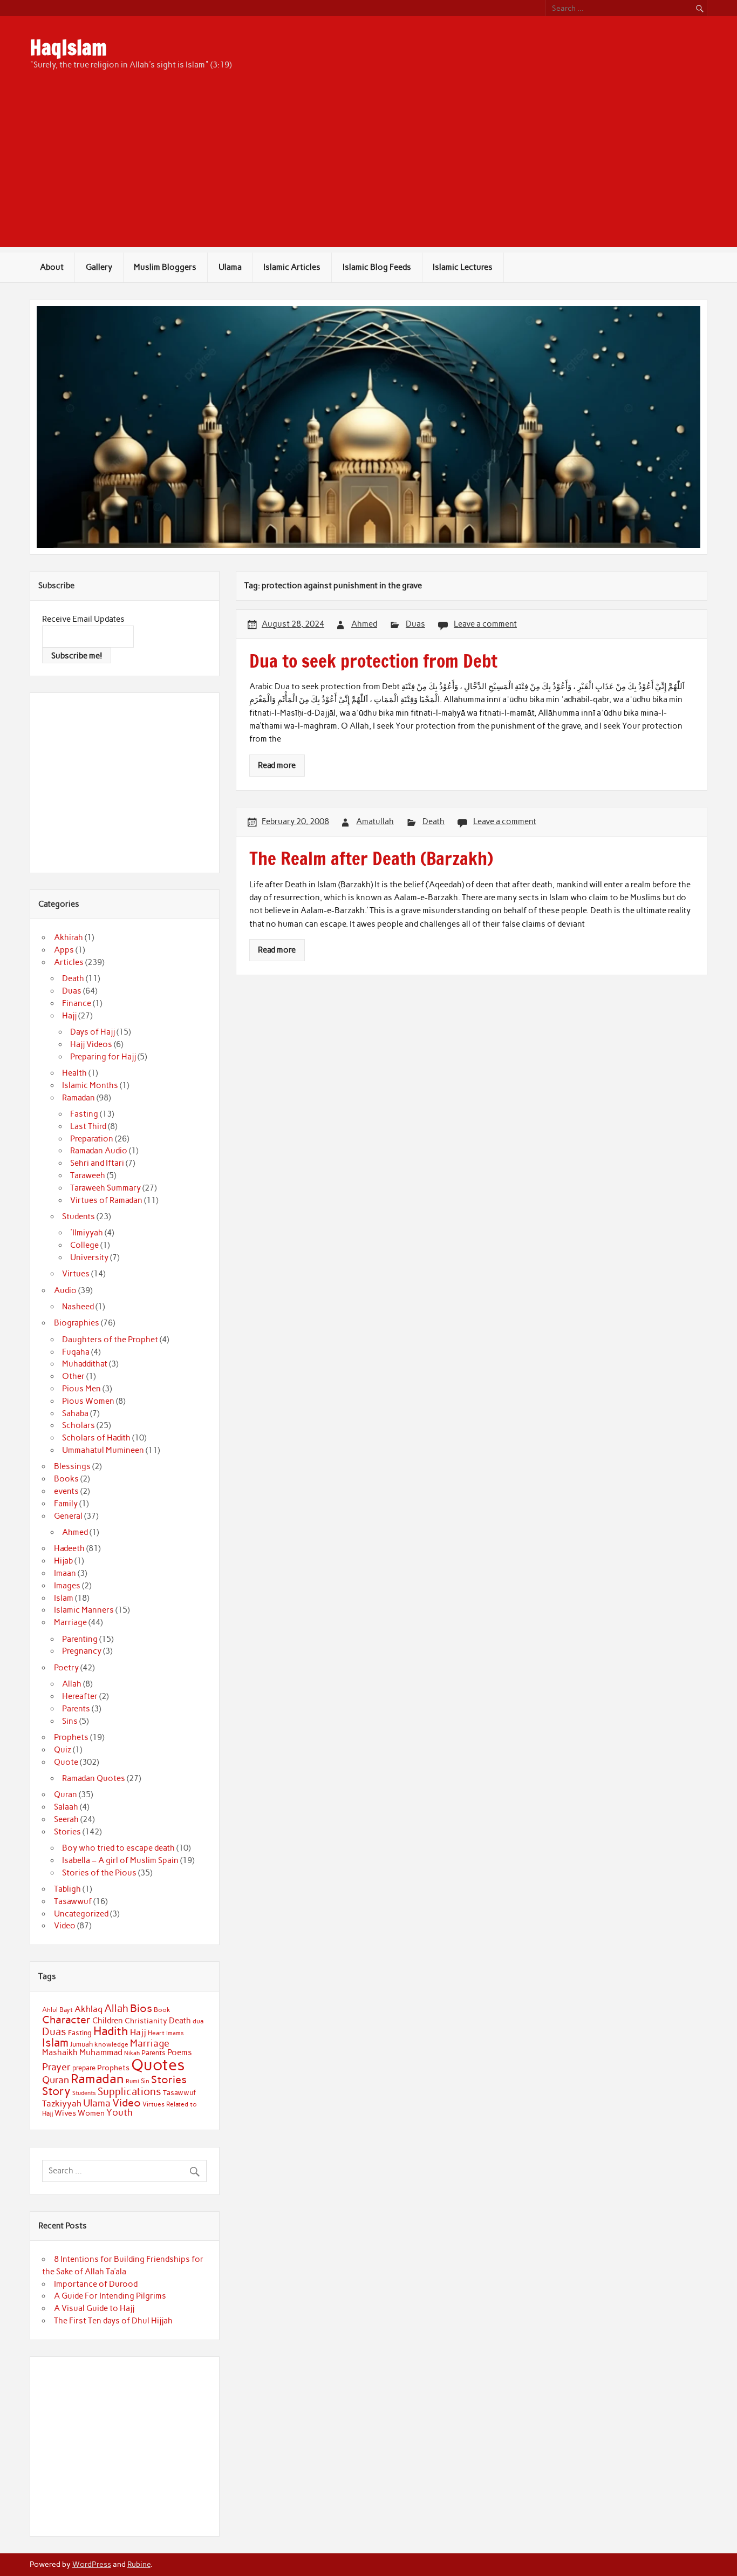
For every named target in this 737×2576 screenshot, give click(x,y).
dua (198, 2021)
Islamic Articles (292, 267)
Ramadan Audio (99, 1151)
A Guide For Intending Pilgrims (110, 2296)
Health (74, 1073)
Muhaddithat (85, 1364)
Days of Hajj (93, 1032)
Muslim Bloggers (165, 267)
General (68, 1516)
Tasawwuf (73, 1901)
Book (162, 2010)
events (66, 1491)
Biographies (77, 1323)
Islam (64, 1598)
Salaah (66, 1807)
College (84, 1245)
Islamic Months (90, 1085)
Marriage (70, 1622)
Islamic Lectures (463, 267)
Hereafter (80, 1696)
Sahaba (75, 1413)
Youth (120, 2112)
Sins (70, 1721)
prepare (84, 2068)
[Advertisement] (368, 172)
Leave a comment (485, 624)
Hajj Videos (91, 1044)
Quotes (158, 2065)
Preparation (92, 1139)
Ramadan (79, 1098)
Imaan (65, 1573)
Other (73, 1376)
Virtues (76, 1274)
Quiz (63, 1750)
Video (65, 1926)
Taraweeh (88, 1175)
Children (108, 2021)
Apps (64, 950)
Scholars (79, 1425)
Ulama (230, 267)
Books (66, 1479)
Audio (65, 1290)
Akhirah (69, 937)
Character (66, 2020)
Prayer (56, 2067)
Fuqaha (76, 1352)
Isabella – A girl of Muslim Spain (120, 1860)
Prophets (71, 1737)
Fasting (84, 1114)
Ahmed (364, 624)
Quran (66, 1795)
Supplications (129, 2092)
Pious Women (88, 1401)
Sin (145, 2081)
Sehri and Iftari (97, 1163)
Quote (66, 1762)
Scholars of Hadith (96, 1438)
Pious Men (81, 1389)
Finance (77, 1003)
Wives (65, 2113)
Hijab (63, 1561)
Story (56, 2091)
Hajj (69, 1016)
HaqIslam (68, 47)
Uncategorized (81, 1914)
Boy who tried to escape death (118, 1848)
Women (91, 2113)
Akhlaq (88, 2009)
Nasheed (78, 1307)
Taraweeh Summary (105, 1188)
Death (434, 821)
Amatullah (375, 821)
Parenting (80, 1639)
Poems (180, 2052)
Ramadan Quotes (94, 1778)
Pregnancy (82, 1651)
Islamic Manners (84, 1610)
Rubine (139, 2564)
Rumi (132, 2081)
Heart (156, 2033)
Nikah (132, 2053)
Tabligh (67, 1889)
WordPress (92, 2564)
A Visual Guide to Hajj (94, 2308)
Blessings (72, 1466)
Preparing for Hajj (103, 1057)
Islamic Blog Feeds (377, 267)
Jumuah (81, 2044)
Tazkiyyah (62, 2103)
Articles (69, 962)
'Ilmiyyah (87, 1233)
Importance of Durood (96, 2284)
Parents (76, 1709)
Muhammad (101, 2052)
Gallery (99, 267)
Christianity (146, 2021)
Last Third (88, 1126)
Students (79, 1216)
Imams (175, 2033)
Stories (67, 1832)
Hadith (111, 2031)
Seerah (66, 1819)
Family (66, 1504)
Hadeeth (69, 1548)
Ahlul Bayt (57, 2010)
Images (67, 1586)
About (52, 267)
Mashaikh (60, 2052)
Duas (415, 624)
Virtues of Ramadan (106, 1200)
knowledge (111, 2044)
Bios (141, 2008)
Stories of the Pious (99, 1873)
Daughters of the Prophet (110, 1340)
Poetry (66, 1668)
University (89, 1258)
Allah (72, 1684)
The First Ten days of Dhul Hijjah (113, 2321)
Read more (277, 765)
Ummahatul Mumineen (103, 1450)
